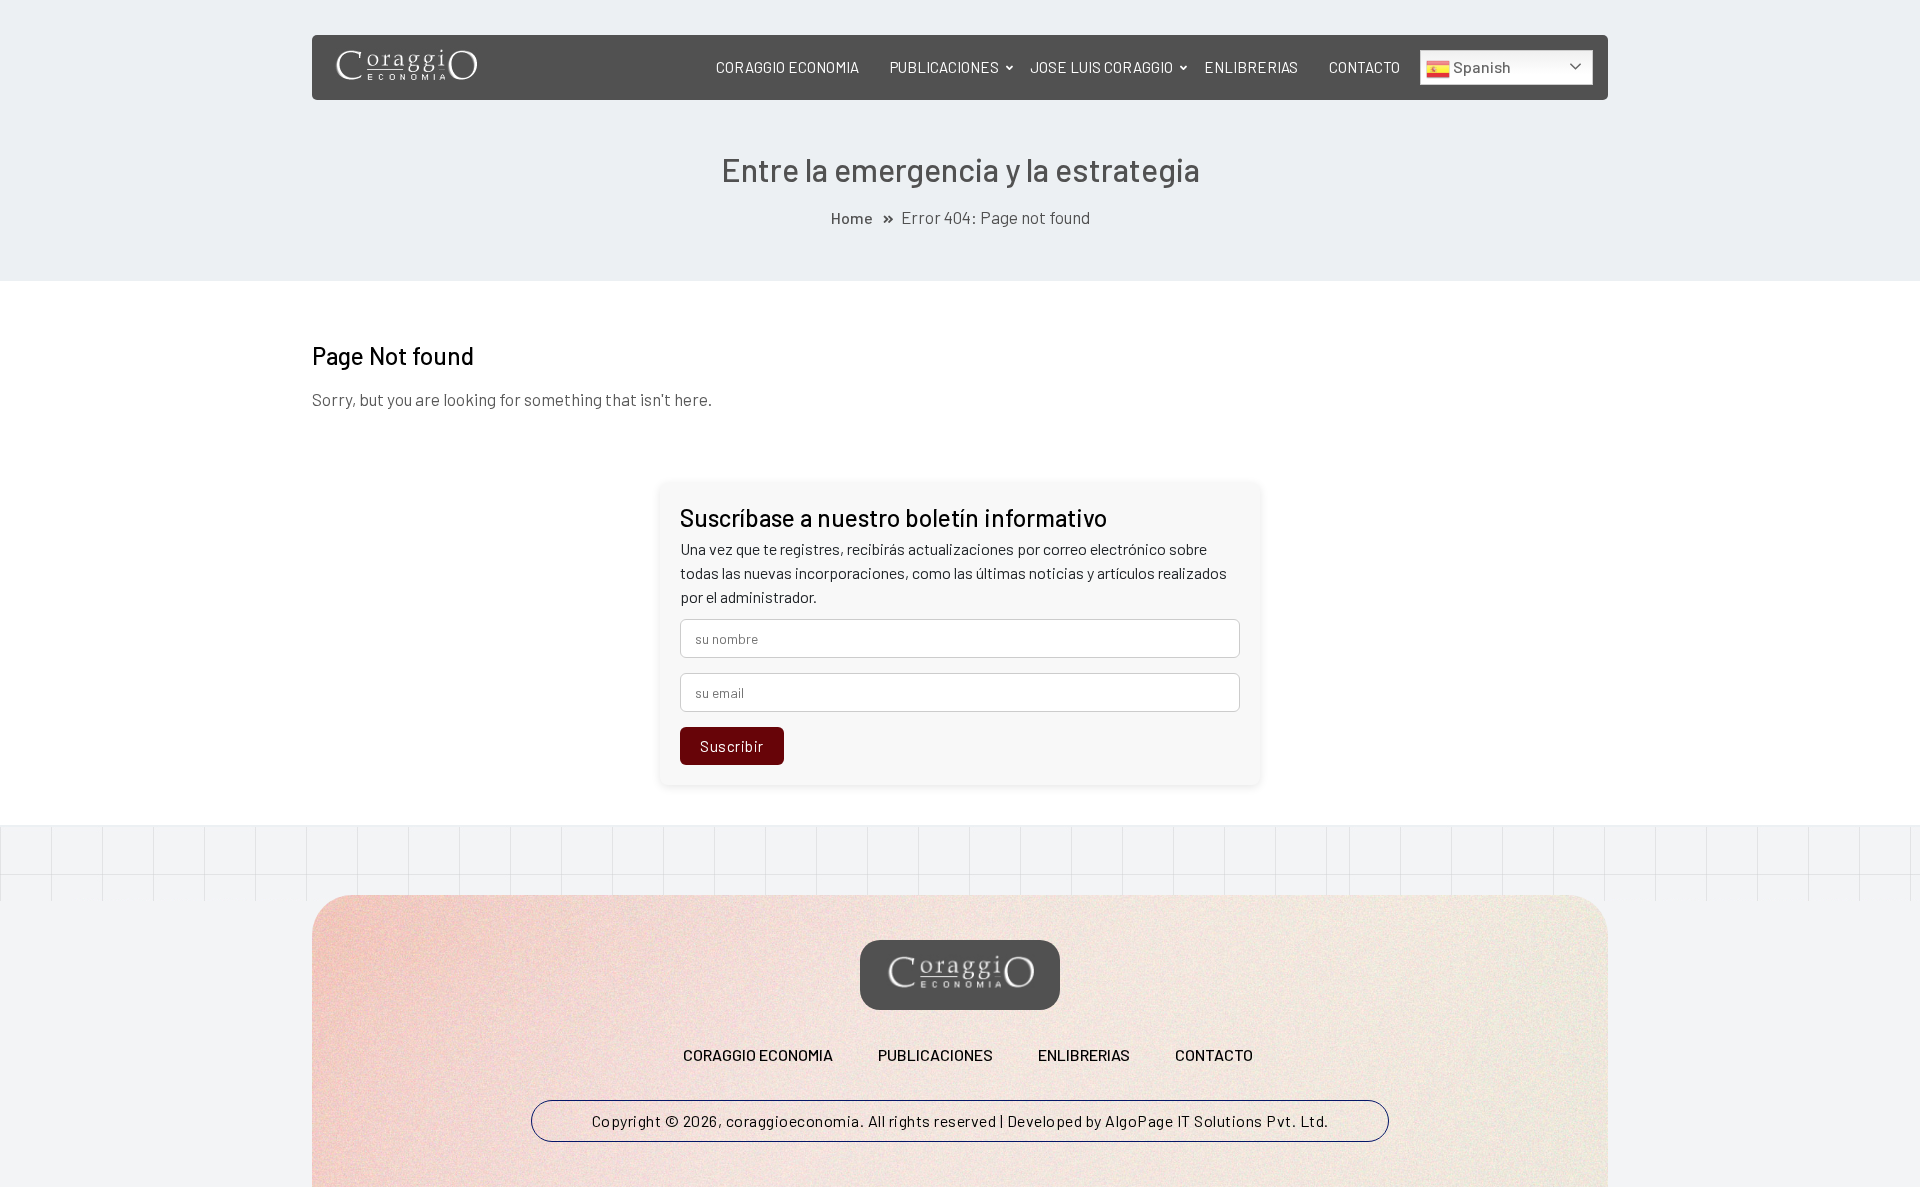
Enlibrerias (1251, 67)
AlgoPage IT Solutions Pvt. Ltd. (1217, 1120)
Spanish (1480, 66)
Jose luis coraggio (1101, 67)
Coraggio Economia (787, 67)
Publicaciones (944, 67)
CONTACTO (1364, 67)
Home (852, 217)
